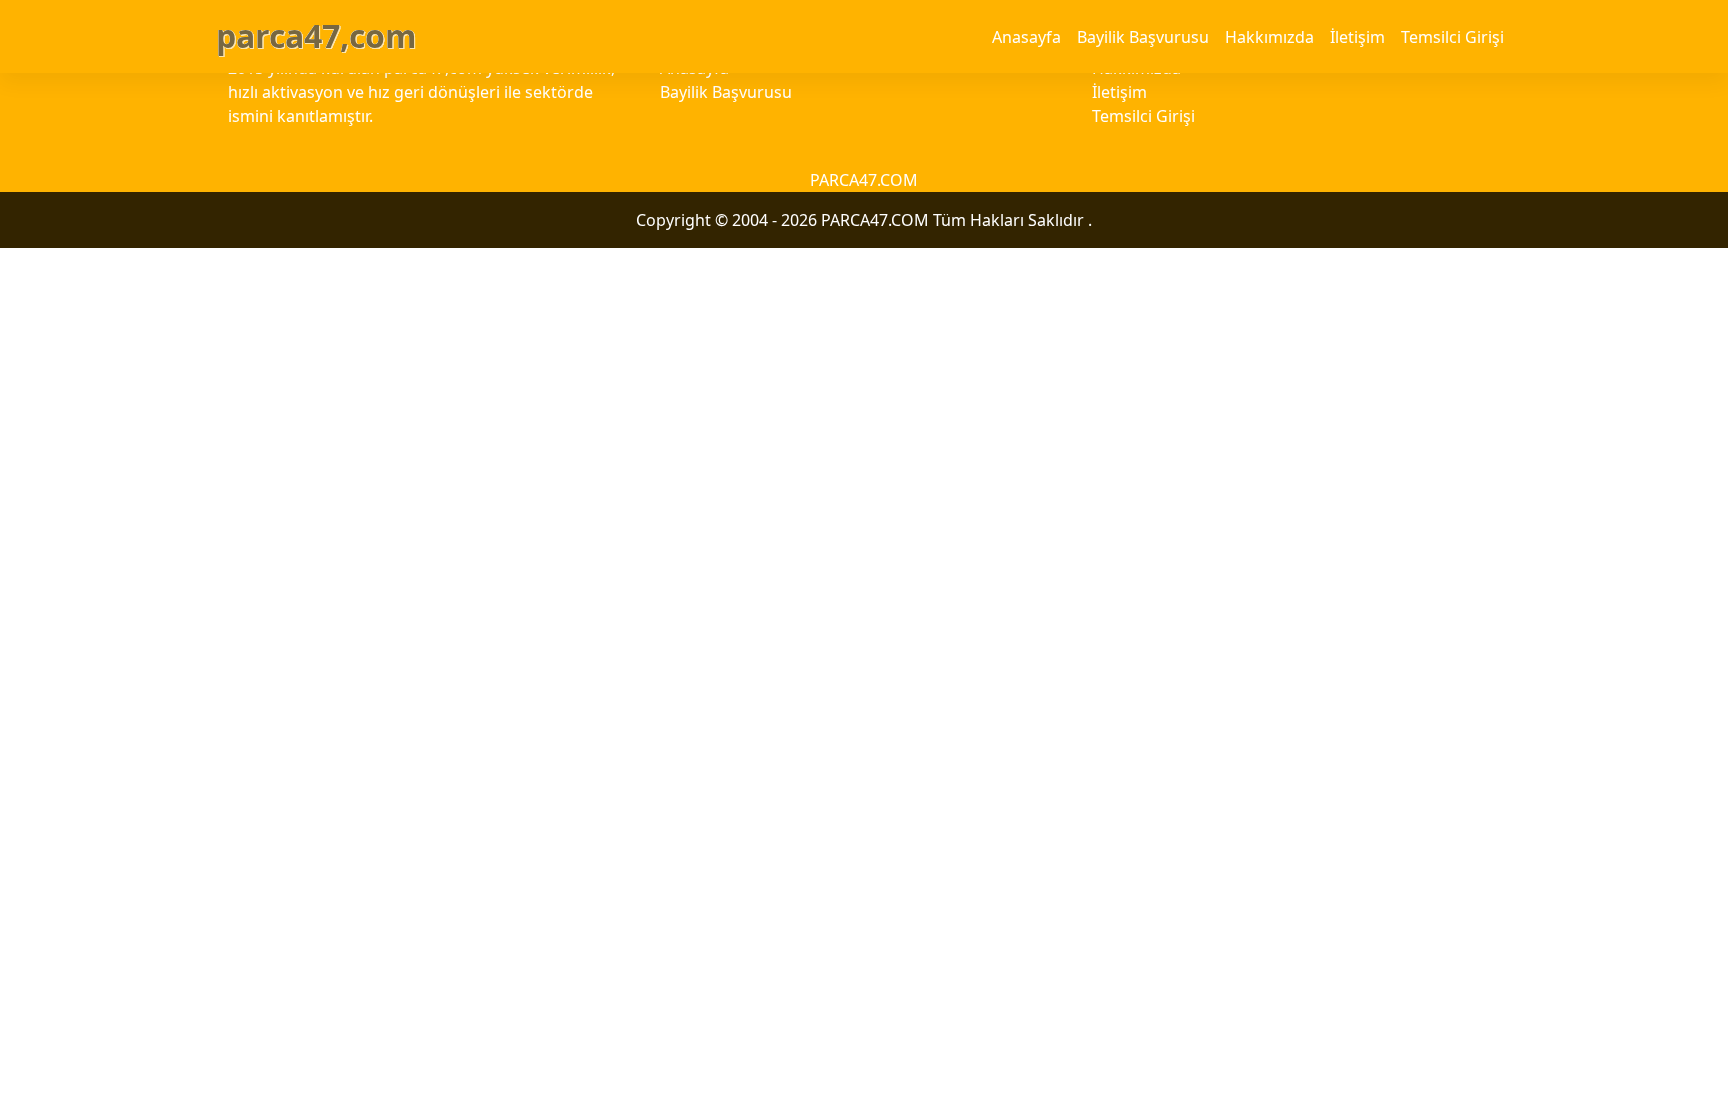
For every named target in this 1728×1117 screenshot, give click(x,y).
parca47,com (316, 35)
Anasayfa (1026, 37)
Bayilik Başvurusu (1143, 37)
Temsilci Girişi (1452, 37)
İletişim (1357, 37)
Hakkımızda (1269, 37)
